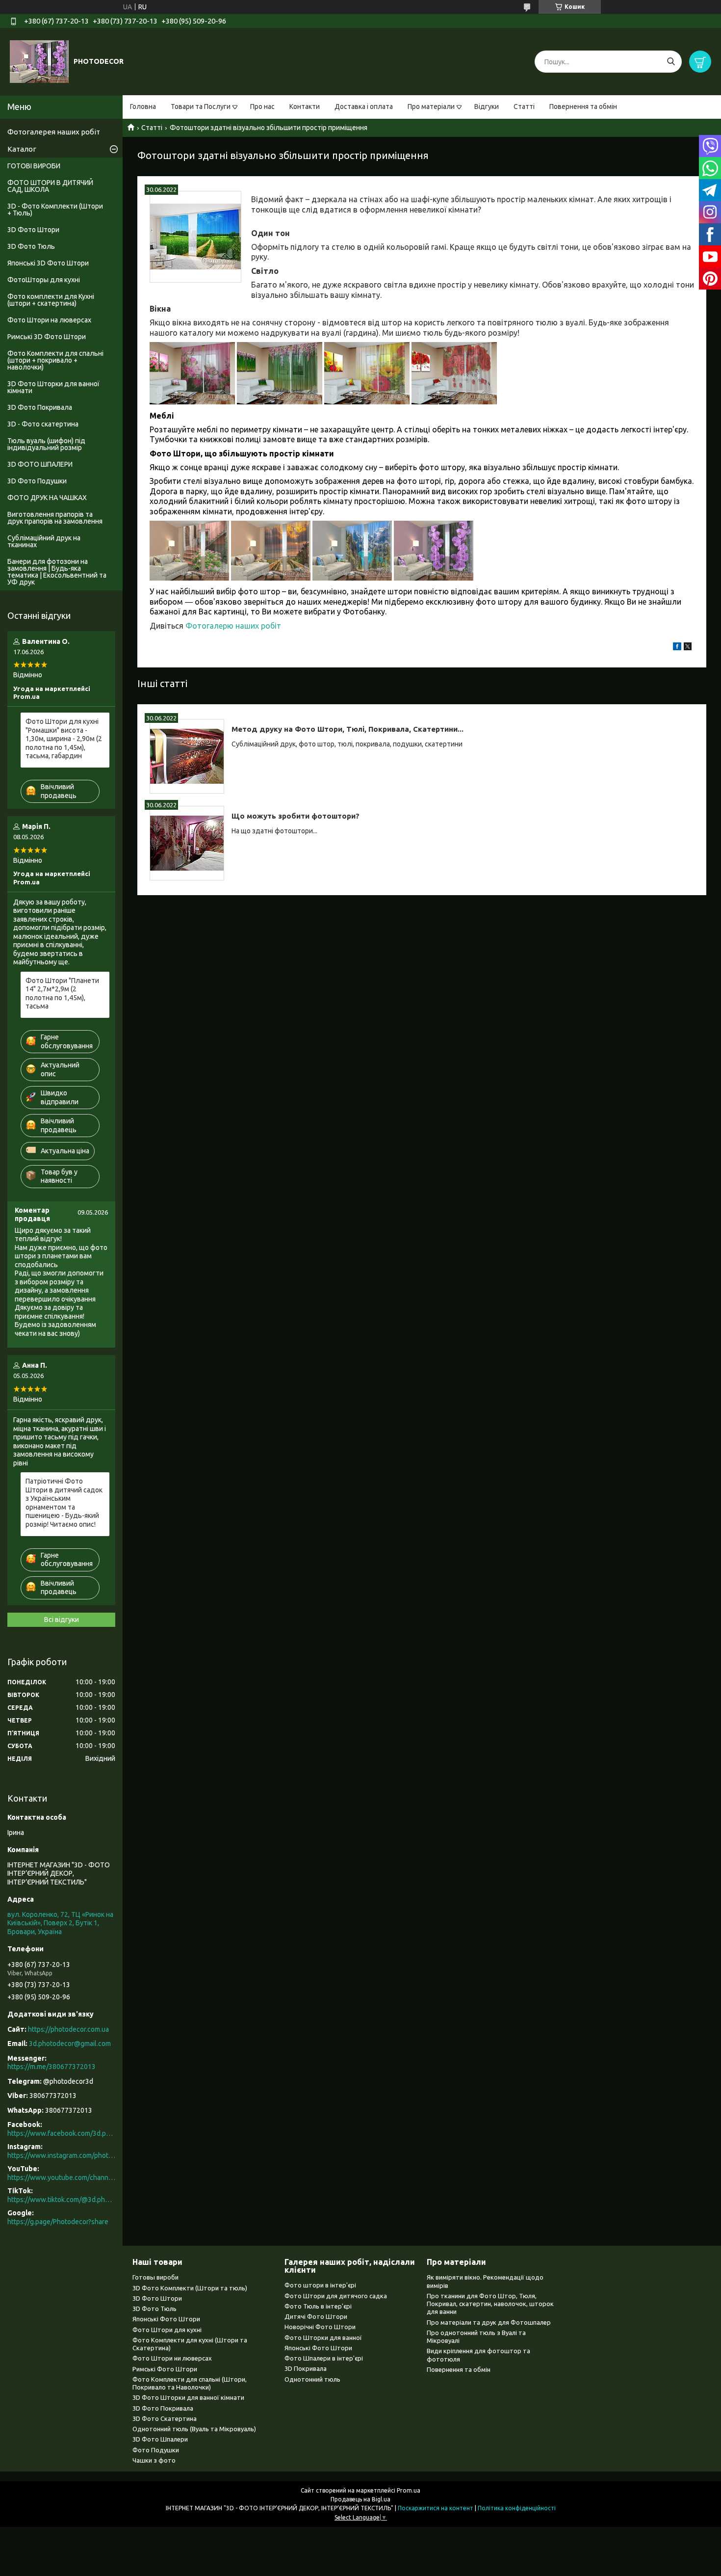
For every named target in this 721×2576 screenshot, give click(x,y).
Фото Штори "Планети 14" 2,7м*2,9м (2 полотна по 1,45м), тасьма (62, 994)
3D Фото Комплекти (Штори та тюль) (190, 2288)
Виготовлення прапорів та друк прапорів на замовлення (55, 518)
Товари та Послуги (201, 106)
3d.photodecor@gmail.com (70, 2044)
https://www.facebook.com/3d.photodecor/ (61, 2133)
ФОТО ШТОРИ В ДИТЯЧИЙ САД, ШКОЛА (50, 186)
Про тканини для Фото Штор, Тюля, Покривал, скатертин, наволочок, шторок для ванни (490, 2304)
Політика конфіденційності (517, 2508)
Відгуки (487, 106)
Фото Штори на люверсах (49, 320)
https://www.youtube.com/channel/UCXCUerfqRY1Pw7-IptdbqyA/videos (61, 2178)
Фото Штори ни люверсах (172, 2358)
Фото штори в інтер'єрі (320, 2285)
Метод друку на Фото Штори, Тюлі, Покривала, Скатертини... (348, 729)
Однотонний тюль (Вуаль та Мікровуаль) (194, 2429)
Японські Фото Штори (166, 2319)
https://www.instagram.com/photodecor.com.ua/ (61, 2155)
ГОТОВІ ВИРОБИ (34, 166)
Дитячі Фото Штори (316, 2316)
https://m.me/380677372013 (51, 2067)
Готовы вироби (155, 2277)
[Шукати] (671, 62)
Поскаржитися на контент (436, 2508)
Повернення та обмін (583, 106)
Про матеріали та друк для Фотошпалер (489, 2322)
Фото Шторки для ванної (323, 2337)
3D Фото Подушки (37, 481)
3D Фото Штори (33, 230)
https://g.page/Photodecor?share (58, 2222)
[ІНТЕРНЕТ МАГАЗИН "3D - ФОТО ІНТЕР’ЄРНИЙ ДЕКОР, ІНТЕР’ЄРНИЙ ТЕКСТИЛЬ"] (39, 61)
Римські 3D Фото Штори (47, 337)
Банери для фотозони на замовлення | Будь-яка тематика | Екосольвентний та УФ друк (57, 572)
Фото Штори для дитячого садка (336, 2296)
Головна (143, 106)
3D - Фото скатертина (43, 424)
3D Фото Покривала (40, 407)
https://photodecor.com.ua (68, 2029)
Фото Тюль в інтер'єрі (318, 2306)
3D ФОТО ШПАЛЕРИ (40, 464)
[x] (688, 648)
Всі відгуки (62, 1620)
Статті (524, 106)
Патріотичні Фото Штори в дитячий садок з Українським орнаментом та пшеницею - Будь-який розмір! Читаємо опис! (64, 1503)
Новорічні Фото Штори (320, 2327)
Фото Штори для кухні (167, 2330)
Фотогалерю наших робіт (234, 626)
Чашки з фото (154, 2460)
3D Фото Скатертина (165, 2418)
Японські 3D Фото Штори (48, 263)
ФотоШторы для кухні (44, 280)
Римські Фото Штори (165, 2369)
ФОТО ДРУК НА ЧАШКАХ (47, 498)
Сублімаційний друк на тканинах (44, 541)
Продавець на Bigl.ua (360, 2499)
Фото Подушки (156, 2450)
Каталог (22, 149)
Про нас (262, 106)
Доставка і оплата (364, 106)
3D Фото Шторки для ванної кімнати (53, 387)
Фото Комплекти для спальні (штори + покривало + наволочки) (55, 360)
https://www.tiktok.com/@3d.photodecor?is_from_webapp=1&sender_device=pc (61, 2200)
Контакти (305, 106)
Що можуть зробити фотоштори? (296, 816)
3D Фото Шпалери (160, 2439)
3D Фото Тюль (31, 246)
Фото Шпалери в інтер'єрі (324, 2358)
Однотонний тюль (312, 2379)
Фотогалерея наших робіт (54, 132)
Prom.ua (409, 2490)
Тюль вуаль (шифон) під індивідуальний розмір (46, 444)
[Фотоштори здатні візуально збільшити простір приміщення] (195, 237)
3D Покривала (306, 2368)
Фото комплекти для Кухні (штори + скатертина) (51, 300)
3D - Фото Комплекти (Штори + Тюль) (55, 210)
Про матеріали (431, 106)
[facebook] (677, 648)
